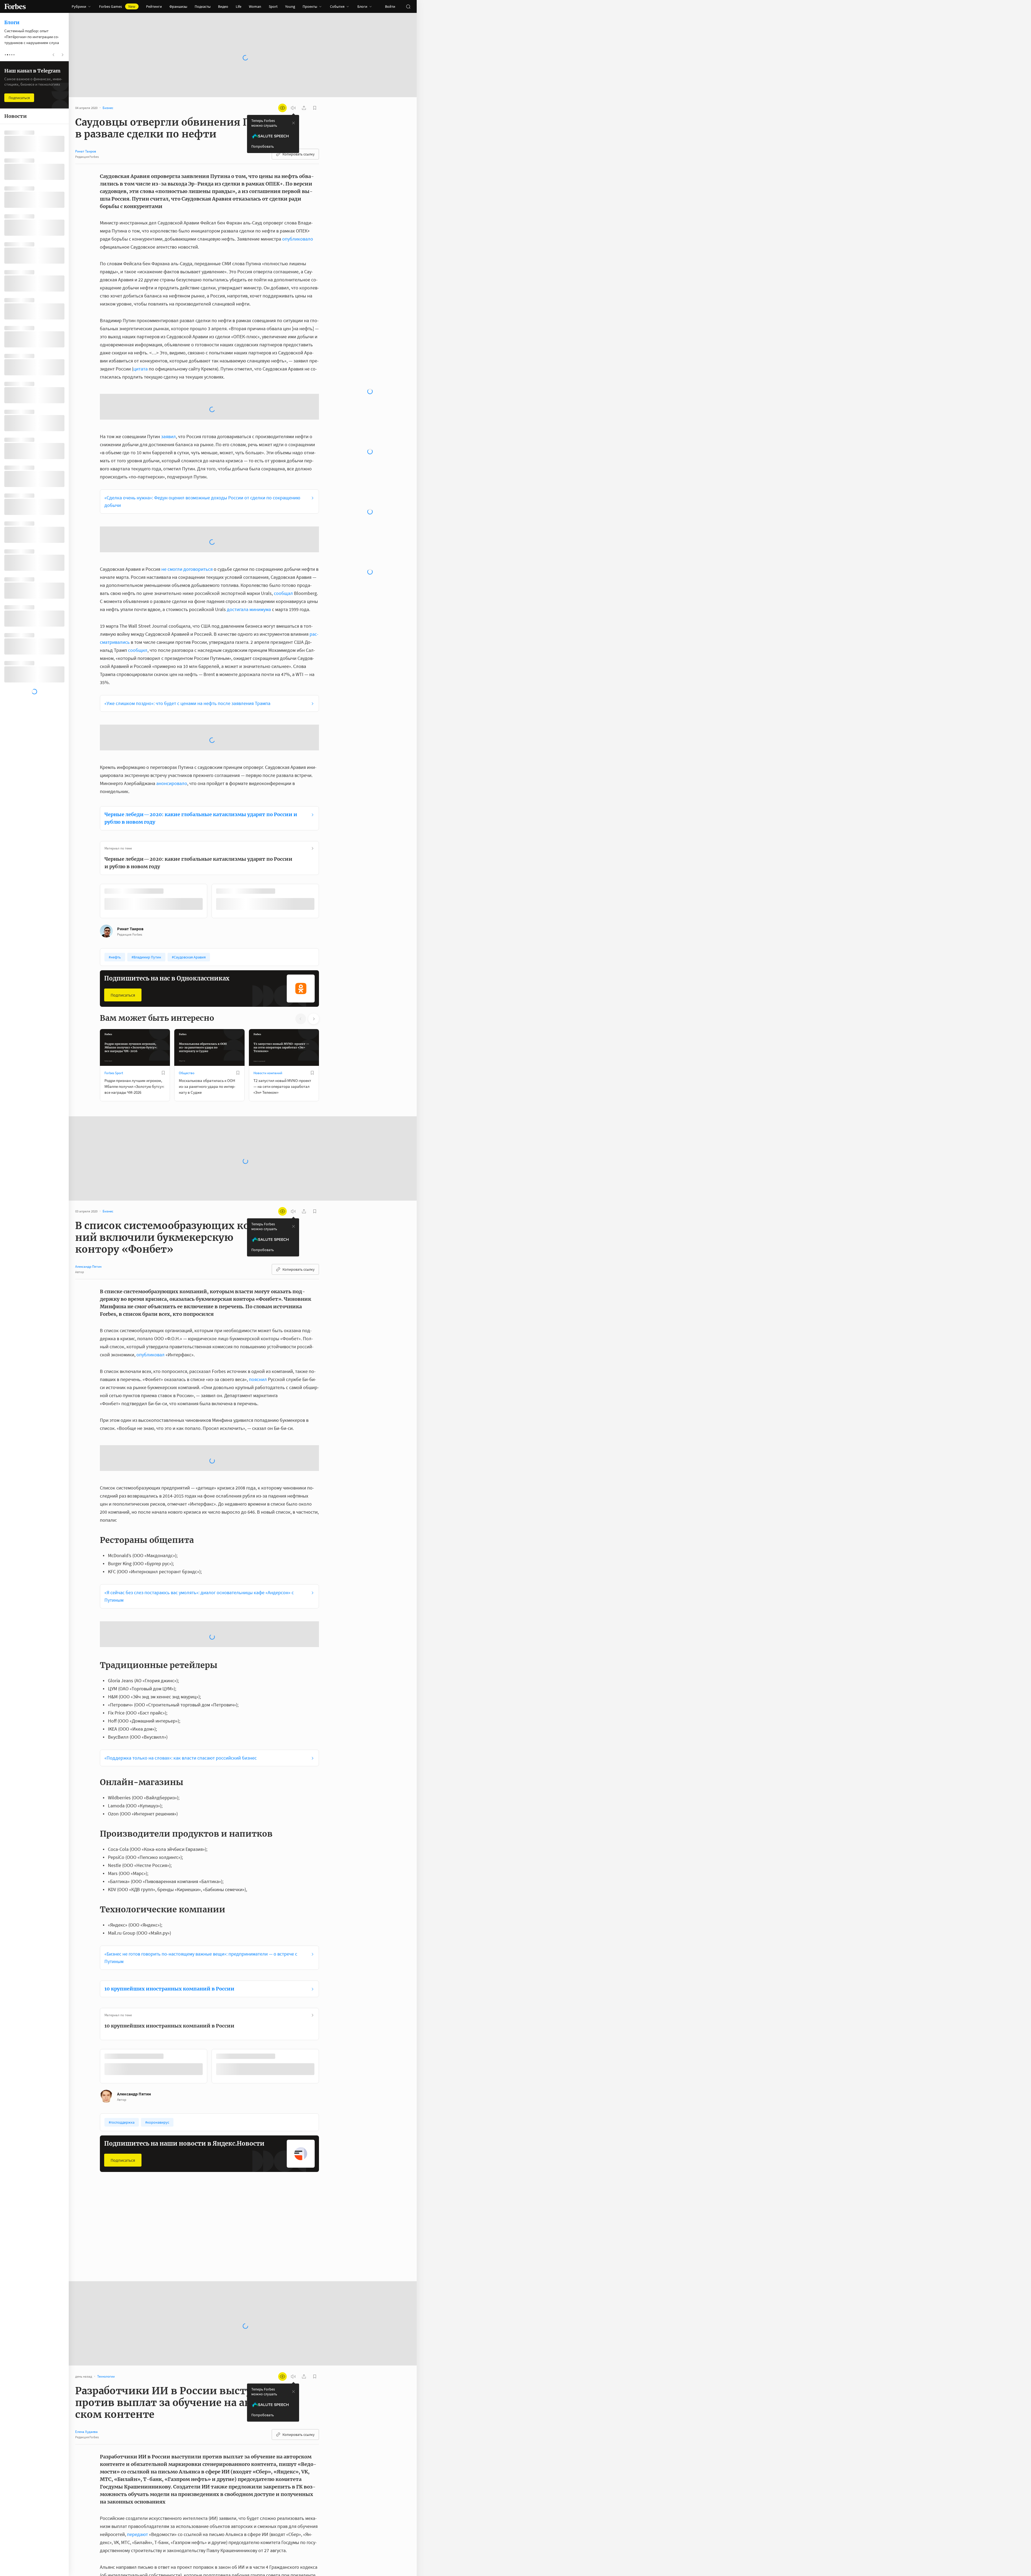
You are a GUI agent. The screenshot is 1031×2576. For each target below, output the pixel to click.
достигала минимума (249, 521)
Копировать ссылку (299, 154)
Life (239, 6)
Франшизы (178, 6)
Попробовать (263, 146)
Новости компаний (268, 939)
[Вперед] (328, 769)
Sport (273, 6)
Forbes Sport (114, 939)
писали (309, 2538)
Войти (390, 6)
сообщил (138, 562)
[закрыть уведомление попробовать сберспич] (293, 123)
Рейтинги (154, 6)
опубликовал (150, 1220)
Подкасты (203, 6)
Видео (223, 6)
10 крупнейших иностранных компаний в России (169, 1771)
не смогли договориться (187, 481)
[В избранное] (171, 758)
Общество (187, 939)
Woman (255, 6)
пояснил (258, 1245)
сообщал (283, 505)
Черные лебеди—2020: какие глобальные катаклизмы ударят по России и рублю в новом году (201, 685)
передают (137, 2316)
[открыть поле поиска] (408, 6)
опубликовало (298, 239)
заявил (168, 393)
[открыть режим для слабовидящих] (282, 108)
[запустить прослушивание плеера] (293, 108)
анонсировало (172, 650)
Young (290, 6)
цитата (140, 369)
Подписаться (123, 861)
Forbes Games (117, 6)
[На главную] (15, 6)
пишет (136, 2389)
